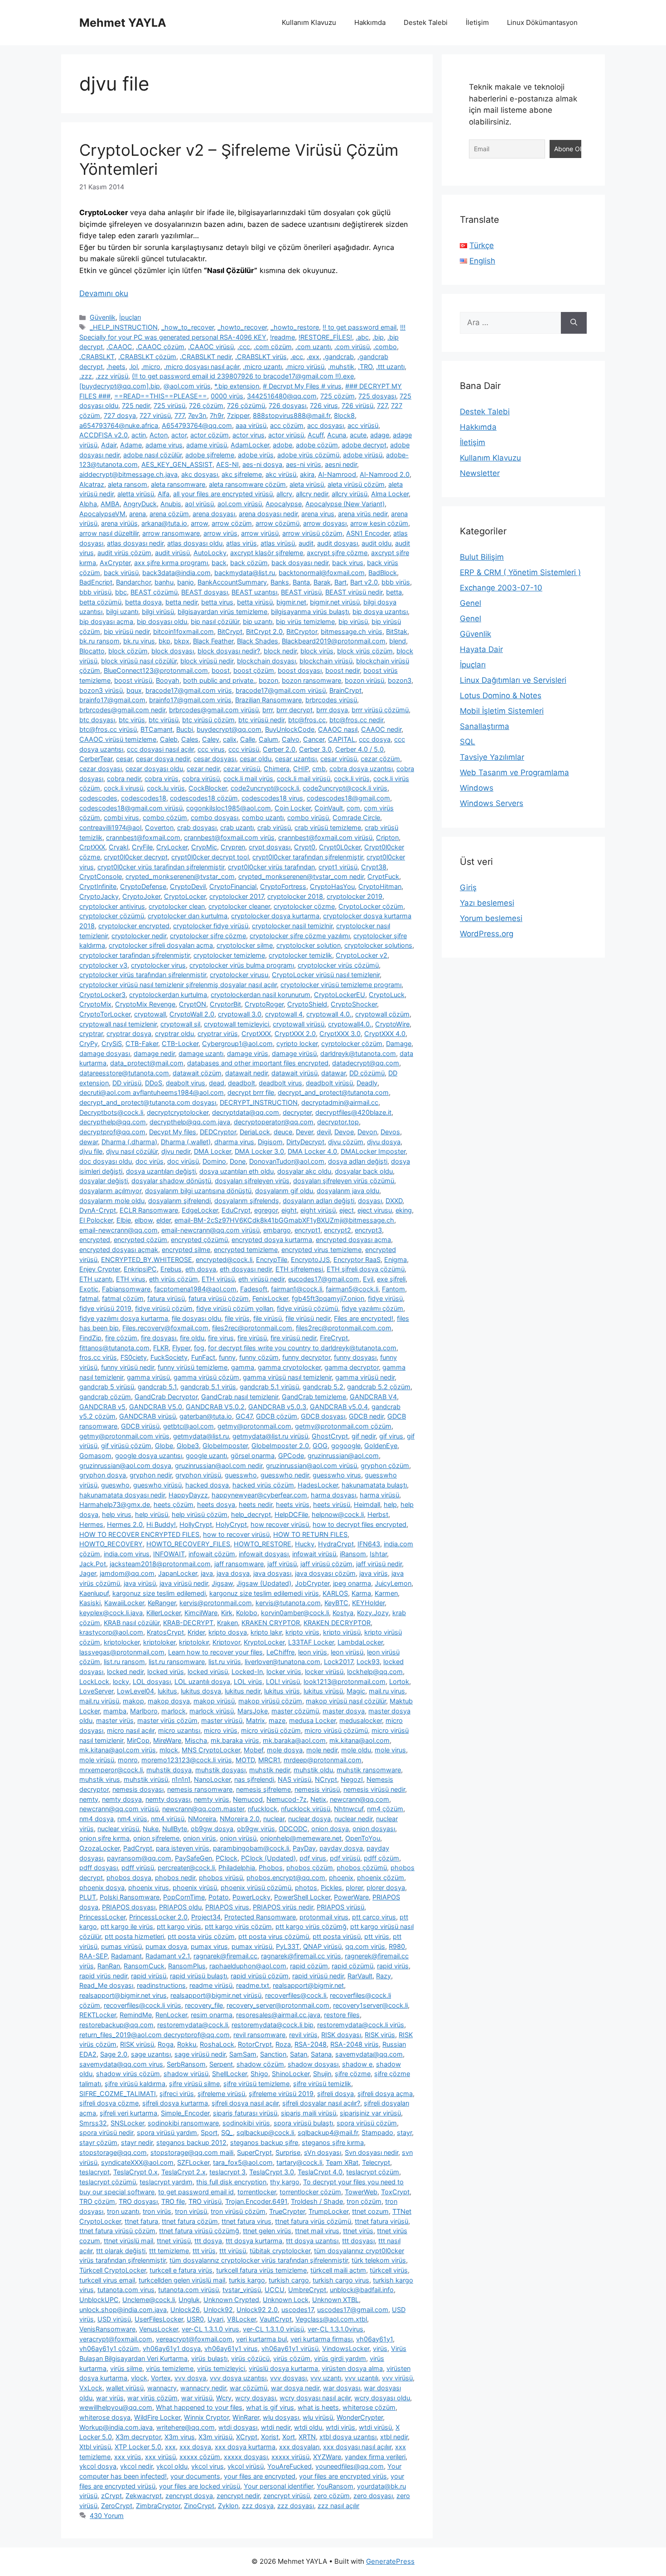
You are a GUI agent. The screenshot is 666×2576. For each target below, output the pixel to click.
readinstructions (161, 1985)
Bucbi (185, 729)
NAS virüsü (294, 1779)
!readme (282, 337)
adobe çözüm (317, 445)
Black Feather (213, 641)
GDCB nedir (366, 1416)
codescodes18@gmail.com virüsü (131, 808)
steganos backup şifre (264, 2142)
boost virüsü (133, 680)
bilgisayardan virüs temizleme (222, 612)
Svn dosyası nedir (372, 2152)
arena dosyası (214, 514)
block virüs (317, 651)
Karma (361, 1593)
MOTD (245, 1760)
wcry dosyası (256, 2398)
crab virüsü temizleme (328, 827)
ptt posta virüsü (337, 1936)
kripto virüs (302, 1632)
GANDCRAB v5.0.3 (277, 1407)
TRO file (173, 2201)
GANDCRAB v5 (102, 1407)
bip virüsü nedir (127, 631)
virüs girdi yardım (340, 2358)
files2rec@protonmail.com (252, 1328)
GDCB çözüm (277, 1416)
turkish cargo (289, 2280)
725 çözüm (338, 396)
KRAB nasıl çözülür (132, 1623)
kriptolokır (194, 1642)
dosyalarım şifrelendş (247, 1201)
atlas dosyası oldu (195, 543)
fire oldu (192, 1338)
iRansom (353, 1554)
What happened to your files (199, 2407)
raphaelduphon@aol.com (248, 1966)
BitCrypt (230, 631)
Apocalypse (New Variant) (345, 504)
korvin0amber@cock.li (295, 1613)
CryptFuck (383, 876)
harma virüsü (379, 1495)
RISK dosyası (341, 2035)
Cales (190, 739)
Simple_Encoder (185, 2113)
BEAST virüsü (301, 592)
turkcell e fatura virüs (181, 2270)
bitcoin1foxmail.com (183, 631)
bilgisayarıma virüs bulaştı (310, 612)
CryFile (142, 847)
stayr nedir (137, 2142)
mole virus (390, 1750)
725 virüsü (169, 405)
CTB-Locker (180, 1043)
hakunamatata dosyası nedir (122, 1495)
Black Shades (258, 641)
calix (230, 739)
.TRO (365, 367)
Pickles (331, 1888)
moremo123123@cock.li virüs (187, 1760)
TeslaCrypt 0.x (135, 2172)
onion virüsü (238, 1838)
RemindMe (136, 2015)
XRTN (307, 2437)
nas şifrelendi (254, 1779)
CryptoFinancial (233, 886)
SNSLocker (127, 2123)
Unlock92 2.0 (257, 2310)
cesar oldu (256, 759)
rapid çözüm (309, 1966)
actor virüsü (286, 435)
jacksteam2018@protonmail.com (160, 1564)
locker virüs (284, 1672)
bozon (268, 680)
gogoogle (346, 1446)
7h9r (217, 415)
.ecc (297, 357)
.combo (385, 347)
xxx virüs (128, 2457)
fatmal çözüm (123, 1298)
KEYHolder (368, 1603)
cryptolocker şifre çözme (208, 936)
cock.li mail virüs (248, 779)
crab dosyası (197, 827)
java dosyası (272, 1573)
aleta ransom (128, 484)
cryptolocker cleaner (239, 906)
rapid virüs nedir (103, 1976)
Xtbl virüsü (95, 2447)
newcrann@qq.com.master (203, 1809)
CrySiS (112, 1043)
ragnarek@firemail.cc (225, 1956)
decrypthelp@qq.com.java (190, 1122)
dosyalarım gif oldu (284, 1191)
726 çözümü (246, 405)
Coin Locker (293, 808)
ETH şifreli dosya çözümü (366, 1269)
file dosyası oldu (196, 1318)
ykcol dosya (98, 2466)
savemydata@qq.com (369, 2054)
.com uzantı (313, 347)
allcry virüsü (350, 494)
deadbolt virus (280, 1083)
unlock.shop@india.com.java (123, 2310)
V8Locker (241, 2319)
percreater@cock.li (186, 1868)
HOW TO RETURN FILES (310, 1534)
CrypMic (204, 847)
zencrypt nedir (238, 2496)
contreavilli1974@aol (110, 827)
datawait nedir (246, 1073)
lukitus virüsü (323, 1691)
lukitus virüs (282, 1691)
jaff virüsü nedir (379, 1564)
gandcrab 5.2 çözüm (379, 1387)
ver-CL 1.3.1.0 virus (210, 2329)
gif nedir (364, 1436)
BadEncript (96, 582)
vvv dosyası (288, 2378)
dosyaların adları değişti (319, 1201)
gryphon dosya (103, 1475)
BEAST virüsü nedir (354, 592)
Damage (399, 1043)
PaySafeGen (193, 1858)
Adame (131, 445)
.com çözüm (273, 347)
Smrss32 (93, 2123)
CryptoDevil (188, 886)
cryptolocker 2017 (236, 896)
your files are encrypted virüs (343, 2476)
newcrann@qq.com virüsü (119, 1809)
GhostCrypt (330, 1436)
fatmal (89, 1298)
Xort (289, 2437)
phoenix (341, 1878)
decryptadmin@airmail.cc (340, 1102)
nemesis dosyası (138, 1789)
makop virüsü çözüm (270, 1701)
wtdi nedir (276, 2427)
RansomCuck (144, 1966)
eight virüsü (318, 1210)
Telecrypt (376, 2162)
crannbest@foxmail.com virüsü (325, 837)
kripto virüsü (342, 1632)
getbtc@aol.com (188, 1426)
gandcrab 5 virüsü (107, 1387)
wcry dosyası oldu (382, 2398)
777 (179, 415)
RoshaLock (217, 2044)
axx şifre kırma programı (171, 563)
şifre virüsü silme (194, 2084)
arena (138, 514)
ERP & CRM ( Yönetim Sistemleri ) (520, 572)
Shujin (322, 2074)
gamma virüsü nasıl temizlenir (287, 1377)
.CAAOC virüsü (211, 347)
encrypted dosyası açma (353, 1240)
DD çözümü (367, 1073)
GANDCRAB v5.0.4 (339, 1407)
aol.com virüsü (240, 504)
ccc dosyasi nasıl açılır (160, 749)
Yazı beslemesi (487, 903)
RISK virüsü (137, 2044)
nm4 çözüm (385, 1809)
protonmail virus (324, 1917)
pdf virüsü (345, 1858)
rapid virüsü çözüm (260, 1976)
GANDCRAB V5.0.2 (215, 1407)
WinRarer (246, 2417)
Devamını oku (104, 293)
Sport (209, 2132)
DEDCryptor (218, 1132)
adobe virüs (256, 455)
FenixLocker (270, 1298)
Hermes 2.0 (125, 1524)
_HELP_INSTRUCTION (124, 327)
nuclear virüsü (118, 1829)
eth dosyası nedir (246, 1269)
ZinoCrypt (199, 2506)
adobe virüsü (363, 455)
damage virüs (248, 1053)
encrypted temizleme (246, 1250)
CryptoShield (307, 1004)
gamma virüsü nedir (365, 1377)
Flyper (181, 1348)
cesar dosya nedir (163, 759)
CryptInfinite (98, 886)
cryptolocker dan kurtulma (188, 916)
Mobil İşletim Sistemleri (502, 711)
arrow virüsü (260, 533)
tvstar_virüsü (242, 2290)
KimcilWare (201, 1613)
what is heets (318, 2407)
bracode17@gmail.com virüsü (281, 690)
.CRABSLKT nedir (206, 357)
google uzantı (206, 1456)
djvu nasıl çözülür (132, 1151)
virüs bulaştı (209, 2358)
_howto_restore (295, 327)
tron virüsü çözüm (238, 2211)
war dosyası (342, 2388)
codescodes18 (144, 798)
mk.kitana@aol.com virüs (118, 1750)
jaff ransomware (239, 1564)
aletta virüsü (136, 494)
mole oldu (356, 1750)
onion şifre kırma (104, 1838)
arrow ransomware (171, 533)
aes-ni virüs (304, 464)
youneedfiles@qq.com (350, 2466)
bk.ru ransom (99, 641)
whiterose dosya (105, 2417)
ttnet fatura (141, 2221)
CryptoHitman (380, 886)
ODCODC (293, 1829)
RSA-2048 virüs (355, 2044)
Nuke (151, 1829)
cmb (319, 769)
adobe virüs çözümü (308, 455)
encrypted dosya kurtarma (272, 1240)
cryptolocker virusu (239, 975)
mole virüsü (97, 1760)
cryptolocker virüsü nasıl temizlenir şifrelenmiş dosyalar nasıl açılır (178, 985)
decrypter (297, 1112)
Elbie (124, 1220)
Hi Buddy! (161, 1524)
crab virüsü (274, 827)
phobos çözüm (310, 1868)
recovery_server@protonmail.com (278, 2005)
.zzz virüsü (112, 376)
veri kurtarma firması (321, 2339)
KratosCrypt (165, 1632)
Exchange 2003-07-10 (501, 588)
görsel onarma (253, 1456)
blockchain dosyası (266, 661)
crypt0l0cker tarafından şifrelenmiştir (308, 857)
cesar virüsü (339, 759)
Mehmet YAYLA (123, 23)
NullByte (175, 1829)
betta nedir (181, 602)
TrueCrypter (287, 2211)
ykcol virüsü (246, 2466)
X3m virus (180, 2437)
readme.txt (253, 1985)
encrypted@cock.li (224, 1259)
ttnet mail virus (317, 2231)
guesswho (241, 1475)
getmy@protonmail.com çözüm (343, 1426)
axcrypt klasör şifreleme (267, 553)
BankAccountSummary (232, 582)
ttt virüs (204, 2251)
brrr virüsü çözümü (380, 710)
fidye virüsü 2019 (105, 1308)
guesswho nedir (285, 1475)
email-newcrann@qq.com (118, 1230)
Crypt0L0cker (340, 847)
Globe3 (188, 1446)
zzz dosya (258, 2506)
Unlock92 (218, 2310)
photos (306, 1888)
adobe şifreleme (210, 455)
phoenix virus (149, 1888)
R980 (397, 1946)
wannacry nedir (203, 2388)
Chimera (277, 769)
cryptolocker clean (177, 906)
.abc (362, 337)
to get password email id (196, 2192)
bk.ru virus (139, 641)
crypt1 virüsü (338, 867)
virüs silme (126, 2368)
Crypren (233, 847)
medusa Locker (312, 1720)
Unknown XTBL (335, 2300)
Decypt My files (173, 1132)
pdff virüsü (138, 1868)
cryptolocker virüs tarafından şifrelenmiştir (143, 975)
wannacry (162, 2388)
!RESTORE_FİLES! (325, 337)
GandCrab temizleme (314, 1397)
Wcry (224, 2398)
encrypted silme (186, 1250)
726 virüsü (357, 405)
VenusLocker (159, 2329)
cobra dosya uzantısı (361, 769)
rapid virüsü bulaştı (198, 1976)
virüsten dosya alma (352, 2368)
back (219, 563)
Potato (219, 1897)
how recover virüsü (280, 1524)
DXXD (394, 1201)
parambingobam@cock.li (251, 1848)
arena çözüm (169, 514)
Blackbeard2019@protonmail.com (334, 641)
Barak (322, 582)
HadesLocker (318, 1485)
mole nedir (322, 1750)
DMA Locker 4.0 (312, 1151)
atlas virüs (241, 543)
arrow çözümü (277, 523)
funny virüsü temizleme (193, 1367)
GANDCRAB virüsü (147, 1416)
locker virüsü (324, 1672)
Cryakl (118, 847)
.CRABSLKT (97, 357)
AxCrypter (115, 563)
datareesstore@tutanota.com (124, 1073)
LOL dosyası (152, 1681)
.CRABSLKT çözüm (147, 357)
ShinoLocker (291, 2074)
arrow (199, 523)
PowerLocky (251, 1897)
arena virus (318, 514)
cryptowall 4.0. (329, 1014)
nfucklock (263, 1809)
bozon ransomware (311, 680)
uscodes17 (297, 2310)
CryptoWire (392, 1024)
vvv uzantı (326, 2378)
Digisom (270, 1142)
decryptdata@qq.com (246, 1112)
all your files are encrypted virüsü (223, 494)
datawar (333, 1073)
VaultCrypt (276, 2319)
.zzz (86, 376)
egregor (266, 1210)
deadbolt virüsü (329, 1083)
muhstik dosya (169, 1770)
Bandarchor (133, 582)
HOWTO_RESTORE (263, 1544)
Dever (304, 1132)
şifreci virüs (177, 2094)
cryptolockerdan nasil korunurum (261, 995)
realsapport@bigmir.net (308, 1985)
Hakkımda (370, 22)
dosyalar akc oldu (304, 1171)
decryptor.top (338, 1122)
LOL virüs (248, 1681)
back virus (348, 563)
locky (121, 1681)
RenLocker (171, 2015)
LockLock (94, 1681)
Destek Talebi (426, 22)
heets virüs (293, 1504)
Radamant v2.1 (168, 1956)
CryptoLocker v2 (362, 955)
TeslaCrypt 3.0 (272, 2172)
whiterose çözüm (369, 2407)
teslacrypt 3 (227, 2172)
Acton (159, 435)
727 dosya (120, 415)
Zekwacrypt (144, 2496)
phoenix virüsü (195, 1888)
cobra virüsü (201, 779)
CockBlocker (208, 788)
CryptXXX (256, 1034)
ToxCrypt (395, 2192)
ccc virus (211, 749)
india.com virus (127, 1554)
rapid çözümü (352, 1966)
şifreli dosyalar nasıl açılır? (321, 2103)
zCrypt (111, 2496)
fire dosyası (159, 1338)
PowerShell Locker (302, 1897)
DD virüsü (127, 1083)
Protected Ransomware (260, 1917)
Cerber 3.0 (315, 749)
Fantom (393, 1289)
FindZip (90, 1338)
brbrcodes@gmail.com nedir (122, 710)
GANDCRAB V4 (373, 1397)
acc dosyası (326, 425)
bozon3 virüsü (101, 690)
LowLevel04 (135, 1691)
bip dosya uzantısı (380, 612)
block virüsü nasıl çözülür (139, 661)
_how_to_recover (188, 327)
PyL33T (288, 1946)
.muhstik (341, 367)
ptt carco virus (374, 1917)
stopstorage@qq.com (113, 2152)
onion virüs (200, 1838)
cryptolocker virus (158, 965)
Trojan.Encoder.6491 (256, 2201)
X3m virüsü (215, 2437)
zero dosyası (373, 2496)
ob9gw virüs (256, 1829)
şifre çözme (353, 2074)
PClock (227, 1858)
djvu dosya (384, 1142)
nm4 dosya (97, 1819)
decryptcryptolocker (178, 1112)
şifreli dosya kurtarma (175, 2103)
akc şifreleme (242, 474)
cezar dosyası (101, 769)
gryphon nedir (151, 1475)
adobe (282, 445)
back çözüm (249, 563)
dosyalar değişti (104, 1181)
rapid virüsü (149, 1976)
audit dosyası (338, 543)
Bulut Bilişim (482, 557)
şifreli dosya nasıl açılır (245, 2103)
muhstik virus (100, 1779)
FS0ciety (134, 1357)
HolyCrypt (231, 1524)
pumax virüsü (252, 1946)
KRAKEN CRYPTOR (271, 1623)
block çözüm (128, 651)
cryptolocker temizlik (300, 955)
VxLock (91, 2388)
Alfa (164, 494)
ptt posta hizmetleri (134, 1936)
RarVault (360, 1976)
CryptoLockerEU (340, 995)
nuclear (274, 1819)
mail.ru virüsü (99, 1701)
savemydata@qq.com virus (121, 2064)
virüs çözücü (250, 2358)
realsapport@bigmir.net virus (123, 1995)
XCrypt (247, 2437)
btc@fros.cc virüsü (108, 729)
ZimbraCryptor (158, 2506)
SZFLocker (193, 2162)
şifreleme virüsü (221, 2094)
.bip (378, 337)
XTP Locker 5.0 (138, 2447)
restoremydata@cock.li (193, 2025)
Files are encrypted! (364, 1318)
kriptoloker (159, 1642)
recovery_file (204, 2005)
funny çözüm (259, 1357)
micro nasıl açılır (131, 1730)
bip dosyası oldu (162, 621)
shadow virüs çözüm (128, 2074)
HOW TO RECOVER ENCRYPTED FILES (139, 1534)
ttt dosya (208, 2241)
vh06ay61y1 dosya (172, 2348)
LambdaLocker (360, 1642)
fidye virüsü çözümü (307, 1308)
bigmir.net (291, 602)
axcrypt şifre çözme (337, 553)
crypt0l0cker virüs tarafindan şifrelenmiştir (161, 867)
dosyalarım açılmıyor (110, 1191)
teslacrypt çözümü (108, 2182)
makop (133, 1701)
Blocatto (92, 651)
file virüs (237, 1318)
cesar (124, 759)
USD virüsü (114, 2319)
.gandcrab (338, 357)
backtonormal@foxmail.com (322, 573)
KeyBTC (336, 1603)
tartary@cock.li (299, 2162)
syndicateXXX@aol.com (137, 2162)
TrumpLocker (328, 2211)
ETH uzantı (96, 1279)
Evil (368, 1279)
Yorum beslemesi (491, 918)
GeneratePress (390, 2561)
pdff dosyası (99, 1868)
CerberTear (96, 759)
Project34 (206, 1917)
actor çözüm (210, 435)
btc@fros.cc (307, 720)
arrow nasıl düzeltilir (109, 533)
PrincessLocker (102, 1917)
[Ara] (574, 323)
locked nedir (125, 1672)
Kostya (343, 1613)
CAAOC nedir (381, 729)
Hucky (305, 1544)
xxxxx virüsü (290, 2457)
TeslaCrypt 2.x (183, 2172)
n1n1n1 (181, 1779)
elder (164, 1220)
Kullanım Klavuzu (309, 22)
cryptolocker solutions (378, 945)
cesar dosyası (215, 759)
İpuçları (130, 317)
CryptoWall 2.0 (192, 1014)
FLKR (161, 1348)
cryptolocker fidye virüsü (211, 926)
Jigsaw (222, 1583)
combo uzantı (263, 818)
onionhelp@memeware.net (301, 1838)
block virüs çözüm (365, 651)
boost (221, 670)
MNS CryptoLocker (211, 1750)
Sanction (273, 2054)
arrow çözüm (232, 523)
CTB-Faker (142, 1043)
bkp (164, 641)
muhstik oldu (313, 1770)
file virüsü (268, 1318)
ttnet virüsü (174, 2241)
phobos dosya (129, 1878)
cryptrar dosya (129, 1034)
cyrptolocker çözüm (352, 1043)
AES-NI (227, 464)
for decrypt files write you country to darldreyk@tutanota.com (302, 1348)
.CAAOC (119, 347)
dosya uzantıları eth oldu (236, 1171)
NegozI (352, 1779)
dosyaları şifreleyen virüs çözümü (344, 1181)
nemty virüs (212, 1799)
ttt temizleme (169, 2251)
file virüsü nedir (308, 1318)
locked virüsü (208, 1672)
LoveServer (96, 1691)
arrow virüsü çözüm (312, 533)
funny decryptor (306, 1357)
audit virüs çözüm (124, 553)
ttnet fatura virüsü (381, 2221)
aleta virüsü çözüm (356, 484)
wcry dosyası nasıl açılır (315, 2398)
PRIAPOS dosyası (129, 1907)
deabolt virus (186, 1083)
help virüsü (152, 1514)
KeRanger (162, 1603)
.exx (313, 357)
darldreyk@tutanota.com (358, 1053)
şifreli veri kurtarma (128, 2113)
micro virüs (221, 1730)
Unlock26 (185, 2310)
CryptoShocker (354, 1004)
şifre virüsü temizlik (322, 2084)
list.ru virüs (225, 1662)
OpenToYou (363, 1838)
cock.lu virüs (166, 788)
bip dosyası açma (106, 621)
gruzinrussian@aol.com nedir (219, 1465)
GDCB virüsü (140, 1426)
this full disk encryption (231, 2182)
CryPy (89, 1043)
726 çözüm (206, 405)
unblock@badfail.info (362, 2290)
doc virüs (150, 1161)
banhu (164, 582)
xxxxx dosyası (246, 2457)
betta (394, 592)
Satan (299, 2054)
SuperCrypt (254, 2152)
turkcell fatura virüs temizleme (261, 2270)
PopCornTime (184, 1897)
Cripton (387, 837)
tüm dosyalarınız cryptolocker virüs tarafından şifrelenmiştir (259, 2260)
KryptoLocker (264, 1642)
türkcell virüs (389, 2270)
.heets (116, 367)
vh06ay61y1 (374, 2339)
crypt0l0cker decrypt (136, 857)
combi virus (121, 818)
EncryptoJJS (310, 1259)
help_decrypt (251, 1514)
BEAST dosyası (205, 592)
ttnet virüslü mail (128, 2241)
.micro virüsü (305, 367)
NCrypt (326, 1779)
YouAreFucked (290, 2466)
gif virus (391, 1436)
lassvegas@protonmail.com (122, 1652)
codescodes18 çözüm (204, 798)
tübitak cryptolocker (280, 2251)
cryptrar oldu (174, 1034)
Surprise (288, 2152)
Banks (280, 582)
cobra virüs (162, 779)
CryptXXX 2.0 (295, 1034)
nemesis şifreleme (263, 1789)
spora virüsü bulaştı (303, 2123)
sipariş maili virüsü (309, 2113)
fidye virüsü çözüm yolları (235, 1308)
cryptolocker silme (245, 945)
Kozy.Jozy (373, 1613)
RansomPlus (187, 1966)
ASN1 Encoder (368, 533)
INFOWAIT (169, 1554)
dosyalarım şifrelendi (179, 1201)
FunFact (203, 1357)
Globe (164, 1446)
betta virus (217, 602)
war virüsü (197, 2398)
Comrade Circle (356, 818)
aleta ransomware (178, 484)
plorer (354, 1888)
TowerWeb (361, 2192)
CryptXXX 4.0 (385, 1034)
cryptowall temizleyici (236, 1024)
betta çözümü (100, 602)
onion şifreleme (156, 1838)
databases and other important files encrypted (258, 1063)
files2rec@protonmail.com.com (344, 1328)
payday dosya (341, 1848)
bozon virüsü (364, 680)
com (353, 808)
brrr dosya (332, 710)
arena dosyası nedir (268, 514)
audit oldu (376, 543)
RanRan (109, 1966)
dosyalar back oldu (364, 1171)
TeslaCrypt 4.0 (320, 2172)
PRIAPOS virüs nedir (283, 1907)
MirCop (138, 1740)
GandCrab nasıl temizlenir (240, 1397)
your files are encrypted (260, 2476)
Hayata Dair (481, 649)
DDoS (154, 1083)
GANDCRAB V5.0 (156, 1407)
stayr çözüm (98, 2142)
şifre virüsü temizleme (256, 2084)
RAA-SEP (93, 1956)
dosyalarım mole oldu (112, 1201)
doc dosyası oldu (106, 1161)
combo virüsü (308, 818)
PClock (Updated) (268, 1858)
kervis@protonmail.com (216, 1603)
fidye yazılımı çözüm (372, 1308)
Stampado (377, 2132)
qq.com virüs (365, 1946)
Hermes (91, 1524)
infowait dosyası (264, 1554)
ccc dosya (375, 739)
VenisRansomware (107, 2329)
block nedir (280, 651)
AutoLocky (210, 553)
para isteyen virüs (183, 1848)
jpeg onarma (352, 1583)
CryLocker (172, 847)
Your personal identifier (278, 2486)
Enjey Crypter (100, 1269)
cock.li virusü (123, 788)
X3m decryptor (138, 2437)
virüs (380, 2348)
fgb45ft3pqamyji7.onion (328, 1298)
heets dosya (216, 1504)
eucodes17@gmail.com (324, 1279)
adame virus (164, 445)
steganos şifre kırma (333, 2142)
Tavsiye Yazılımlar (492, 757)
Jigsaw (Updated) (264, 1583)
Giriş (468, 887)
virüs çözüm (292, 2358)
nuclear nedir (353, 1819)
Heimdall (367, 1504)
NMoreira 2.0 (240, 1819)
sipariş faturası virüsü (245, 2113)
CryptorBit (225, 1004)
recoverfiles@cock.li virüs (142, 2005)
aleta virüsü (307, 484)
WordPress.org (487, 934)
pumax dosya (166, 1946)
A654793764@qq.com (197, 425)
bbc (121, 592)
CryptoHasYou (332, 886)
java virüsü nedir (184, 1583)
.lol (133, 367)
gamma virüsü (148, 1377)
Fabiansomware (126, 1289)
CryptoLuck (387, 995)
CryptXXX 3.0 (340, 1034)
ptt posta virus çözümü (274, 1936)
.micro (151, 367)
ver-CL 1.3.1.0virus (335, 2329)
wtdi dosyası (238, 2427)
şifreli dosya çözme (109, 2103)
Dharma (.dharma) (129, 1142)
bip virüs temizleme (305, 621)
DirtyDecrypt (305, 1142)
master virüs (115, 1720)
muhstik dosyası (220, 1770)
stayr (404, 2132)
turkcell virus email (107, 2280)
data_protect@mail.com (147, 1063)
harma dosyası (333, 1495)
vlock (139, 2378)
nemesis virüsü (317, 1789)
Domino (214, 1161)
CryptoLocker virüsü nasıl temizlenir (326, 975)
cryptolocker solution (309, 945)
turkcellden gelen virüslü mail (182, 2280)
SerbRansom (186, 2064)
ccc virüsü (244, 749)
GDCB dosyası (323, 1416)
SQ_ (227, 2132)
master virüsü (222, 1720)
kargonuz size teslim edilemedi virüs (264, 1593)
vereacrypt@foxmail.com (194, 2339)
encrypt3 (368, 1230)
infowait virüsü (314, 1554)
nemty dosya (122, 1799)
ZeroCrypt (117, 2506)
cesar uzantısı (296, 759)
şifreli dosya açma (385, 2094)
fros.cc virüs (98, 1357)
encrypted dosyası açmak (119, 1250)
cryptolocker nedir (139, 936)
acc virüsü (363, 425)
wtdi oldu (308, 2427)
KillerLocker (164, 1613)
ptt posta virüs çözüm (201, 1936)
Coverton (159, 827)
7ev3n (197, 415)
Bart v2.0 (364, 582)
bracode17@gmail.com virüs (189, 690)
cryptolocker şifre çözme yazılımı (300, 936)
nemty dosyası (168, 1799)
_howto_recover (242, 327)
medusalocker (361, 1720)
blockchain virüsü (326, 661)
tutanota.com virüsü (188, 2290)
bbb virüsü (95, 592)
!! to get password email (360, 327)
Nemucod (248, 1799)
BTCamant (157, 729)
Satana (321, 2054)
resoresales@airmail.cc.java (278, 2015)
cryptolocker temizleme (229, 955)
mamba (115, 1711)
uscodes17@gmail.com (353, 2310)
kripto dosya (228, 1632)
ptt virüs (377, 1936)
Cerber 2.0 (279, 749)
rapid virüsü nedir (318, 1976)
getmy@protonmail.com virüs (124, 1436)
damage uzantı (201, 1053)
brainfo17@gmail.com (112, 700)
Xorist (270, 2437)
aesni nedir (341, 464)
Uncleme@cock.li (149, 2300)
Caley (211, 739)
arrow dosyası (325, 523)
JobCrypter (312, 1583)
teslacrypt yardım (166, 2182)
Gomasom (95, 1456)
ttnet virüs (358, 2231)
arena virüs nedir (363, 514)
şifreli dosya (335, 2094)
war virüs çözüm (152, 2398)
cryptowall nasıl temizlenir (118, 1024)
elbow (144, 1220)
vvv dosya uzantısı (238, 2378)
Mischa (196, 1740)
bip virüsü (353, 621)
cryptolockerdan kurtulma (168, 995)
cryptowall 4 (284, 1014)
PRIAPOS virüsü (340, 1907)
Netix (318, 1799)
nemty (89, 1799)
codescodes (98, 798)
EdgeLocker (200, 1210)
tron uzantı (123, 2211)
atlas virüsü (278, 543)
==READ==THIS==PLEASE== (161, 396)
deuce (283, 1132)
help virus (117, 1514)
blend (398, 641)
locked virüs (166, 1672)
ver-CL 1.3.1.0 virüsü (273, 2329)
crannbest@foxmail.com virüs (229, 837)
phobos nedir (175, 1878)
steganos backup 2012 (191, 2142)
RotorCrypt (255, 2044)
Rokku (187, 2044)
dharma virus (234, 1142)
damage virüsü (294, 1053)
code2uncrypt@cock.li (265, 788)
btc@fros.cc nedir (356, 720)
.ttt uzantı (390, 367)
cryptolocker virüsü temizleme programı (341, 985)
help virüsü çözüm (200, 1514)
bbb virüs (396, 582)
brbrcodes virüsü (331, 700)
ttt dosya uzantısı (312, 2241)
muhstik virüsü (146, 1779)
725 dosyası (377, 396)
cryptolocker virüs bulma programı (242, 965)
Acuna (337, 435)
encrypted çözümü (199, 1240)
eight (289, 1210)
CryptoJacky (99, 896)
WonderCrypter (360, 2417)
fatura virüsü (166, 1298)
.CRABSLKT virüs (261, 357)
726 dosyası (287, 405)
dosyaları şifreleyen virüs (252, 1181)
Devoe (344, 1132)
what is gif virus (270, 2407)
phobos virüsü (221, 1878)
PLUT (88, 1897)
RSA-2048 (311, 2044)
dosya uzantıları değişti (161, 1171)
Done (238, 1161)
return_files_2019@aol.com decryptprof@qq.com (154, 2035)
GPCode (291, 1456)
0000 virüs (227, 396)
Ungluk (189, 2300)
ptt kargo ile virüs (127, 1926)
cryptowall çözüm (382, 1014)
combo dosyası (215, 818)
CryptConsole (101, 876)
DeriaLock (255, 1132)
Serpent (221, 2064)
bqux (134, 690)
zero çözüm (332, 2496)
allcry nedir (312, 494)
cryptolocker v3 (103, 965)
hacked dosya (207, 1485)
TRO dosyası (138, 2201)
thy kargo (285, 2182)
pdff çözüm (381, 1858)
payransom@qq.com (139, 1858)
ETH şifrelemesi (299, 1269)
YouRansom (335, 2486)
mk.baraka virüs (235, 1740)
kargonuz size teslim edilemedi (159, 1593)
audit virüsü (172, 553)
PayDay (304, 1848)
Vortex (161, 2378)
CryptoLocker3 (102, 995)
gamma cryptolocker (289, 1367)
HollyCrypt (196, 1524)
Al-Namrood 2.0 (385, 474)
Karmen (386, 1593)
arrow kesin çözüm (379, 523)
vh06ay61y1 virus (231, 2348)
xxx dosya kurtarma (245, 2447)
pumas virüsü (121, 1946)
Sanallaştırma (485, 726)
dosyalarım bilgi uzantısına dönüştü (198, 1191)
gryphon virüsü (198, 1475)
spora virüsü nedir (106, 2132)
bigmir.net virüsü (335, 602)
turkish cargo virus (341, 2280)
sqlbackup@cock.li (265, 2132)
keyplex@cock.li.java (111, 1613)
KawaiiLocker (124, 1603)
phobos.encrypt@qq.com (286, 1878)
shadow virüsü (186, 2074)
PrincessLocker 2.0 (158, 1917)
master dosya (344, 1711)
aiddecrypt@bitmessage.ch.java (128, 474)
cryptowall (150, 1014)
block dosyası (173, 651)
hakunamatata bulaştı (374, 1485)
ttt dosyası (358, 2241)
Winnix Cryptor (206, 2417)
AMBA (110, 504)
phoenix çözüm (381, 1878)
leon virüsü (347, 1652)
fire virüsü (252, 1338)
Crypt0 (305, 847)
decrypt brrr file (251, 1092)
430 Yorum (107, 2516)
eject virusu (375, 1210)
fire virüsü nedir (293, 1338)
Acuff (316, 435)
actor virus (249, 435)
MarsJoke (253, 1711)
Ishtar (378, 1554)
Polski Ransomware (130, 1897)
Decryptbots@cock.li (111, 1112)
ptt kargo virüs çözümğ (311, 1926)
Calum (268, 739)
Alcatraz (92, 484)
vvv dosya (190, 2378)
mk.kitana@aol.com (360, 1740)
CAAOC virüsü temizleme (118, 739)
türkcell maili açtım (338, 2270)
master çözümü (295, 1711)
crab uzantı (237, 827)
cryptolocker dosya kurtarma (275, 916)
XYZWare (327, 2457)
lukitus (167, 1691)
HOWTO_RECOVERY (111, 1544)
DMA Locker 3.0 (259, 1151)
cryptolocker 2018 (295, 896)
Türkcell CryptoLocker (113, 2270)
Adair (109, 445)
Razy (384, 1976)
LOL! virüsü (283, 1681)
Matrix (256, 1720)
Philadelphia (237, 1868)
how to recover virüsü (236, 1534)
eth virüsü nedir (261, 1279)
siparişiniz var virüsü (370, 2113)
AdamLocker (250, 445)
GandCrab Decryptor (166, 1397)
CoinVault (329, 808)
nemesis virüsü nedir (374, 1789)
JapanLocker (178, 1573)
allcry (284, 494)
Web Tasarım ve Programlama (514, 772)
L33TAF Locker (311, 1642)
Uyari (215, 2319)
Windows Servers (492, 803)
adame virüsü (207, 445)
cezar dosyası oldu (154, 769)
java (207, 1573)
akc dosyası (200, 474)
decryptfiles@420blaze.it (353, 1112)
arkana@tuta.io (164, 523)
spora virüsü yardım (167, 2132)
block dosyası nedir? (229, 651)
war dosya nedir (295, 2388)
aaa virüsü (251, 425)
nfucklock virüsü (306, 1809)
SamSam (243, 2054)
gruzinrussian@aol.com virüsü (311, 1465)
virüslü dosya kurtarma (283, 2368)
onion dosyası (374, 1829)
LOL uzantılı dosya (202, 1681)
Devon (367, 1132)
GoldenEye (381, 1446)
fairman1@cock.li (297, 1289)
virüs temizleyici (221, 2368)
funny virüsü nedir (128, 1367)
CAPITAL (342, 739)
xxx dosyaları (299, 2447)
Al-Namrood (337, 474)
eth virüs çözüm (174, 1279)
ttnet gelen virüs (267, 2231)
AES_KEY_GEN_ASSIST (177, 464)
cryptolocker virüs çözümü (338, 965)
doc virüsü (183, 1161)
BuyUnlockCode (290, 729)
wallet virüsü (125, 2388)
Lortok (399, 1681)
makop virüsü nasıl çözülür (346, 1701)
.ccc (244, 347)
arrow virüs (220, 533)
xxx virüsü (160, 2457)
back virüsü (121, 573)
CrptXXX (92, 847)
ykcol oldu (172, 2466)
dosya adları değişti (358, 1161)
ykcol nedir (136, 2466)
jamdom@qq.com (127, 1573)
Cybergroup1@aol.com (237, 1043)
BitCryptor (302, 631)
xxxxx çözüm (200, 2457)
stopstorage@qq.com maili (192, 2152)
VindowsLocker (346, 2348)
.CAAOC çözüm (160, 347)
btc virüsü (164, 720)
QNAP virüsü (322, 1946)
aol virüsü (199, 504)
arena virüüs (119, 523)
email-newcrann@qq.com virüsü (210, 1230)
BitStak (397, 631)
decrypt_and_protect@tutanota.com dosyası (148, 1102)
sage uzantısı (151, 2054)
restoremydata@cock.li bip (273, 2025)
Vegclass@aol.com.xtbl (331, 2319)
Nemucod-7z (287, 1799)
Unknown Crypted (231, 2300)
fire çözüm (121, 1338)
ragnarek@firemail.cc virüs (301, 1956)
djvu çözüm (346, 1142)
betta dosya (143, 602)
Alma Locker (390, 494)
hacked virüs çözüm (263, 1485)
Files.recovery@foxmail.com (165, 1328)
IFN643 (369, 1544)
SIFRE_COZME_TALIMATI (118, 2094)
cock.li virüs (352, 779)
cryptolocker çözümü (112, 916)
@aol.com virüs (187, 386)
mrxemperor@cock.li (111, 1770)
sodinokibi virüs (246, 2123)
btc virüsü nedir (261, 720)
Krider (196, 1632)
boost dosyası (300, 670)
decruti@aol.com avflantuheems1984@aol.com (152, 1092)
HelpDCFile (291, 1514)
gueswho (115, 1485)
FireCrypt (334, 1338)
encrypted (95, 1240)
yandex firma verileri (375, 2457)
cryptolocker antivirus (112, 906)
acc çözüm (287, 425)
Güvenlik (103, 317)
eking (404, 1210)
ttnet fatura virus (246, 2221)
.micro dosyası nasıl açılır (202, 367)
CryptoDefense (143, 886)
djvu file (91, 1151)
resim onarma (212, 2015)
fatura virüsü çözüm (219, 1298)
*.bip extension (237, 386)
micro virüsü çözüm (271, 1730)
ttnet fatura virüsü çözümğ (199, 2231)
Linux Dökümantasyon (542, 22)
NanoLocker (212, 1779)
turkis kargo (247, 2280)
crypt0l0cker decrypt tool (210, 857)
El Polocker (96, 1220)
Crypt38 (374, 867)
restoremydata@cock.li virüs (361, 2025)
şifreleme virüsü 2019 (281, 2094)
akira (307, 474)
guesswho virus (337, 1475)
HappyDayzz (188, 1495)
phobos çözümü (362, 1868)
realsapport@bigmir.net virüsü (216, 1995)
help (390, 1504)
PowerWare (351, 1897)
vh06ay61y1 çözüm (109, 2348)
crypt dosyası (270, 847)
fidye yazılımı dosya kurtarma (124, 1318)
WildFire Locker (157, 2417)
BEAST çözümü (154, 592)
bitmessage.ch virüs (352, 631)
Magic (356, 1691)
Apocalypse (284, 504)
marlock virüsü (212, 1711)
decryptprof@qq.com (112, 1132)
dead (217, 1083)
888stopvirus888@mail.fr (292, 415)
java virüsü (140, 1583)
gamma (243, 1367)
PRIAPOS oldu (180, 1907)
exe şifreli (391, 1279)
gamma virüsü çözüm (206, 1377)
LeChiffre (280, 1652)
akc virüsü (281, 474)
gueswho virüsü (157, 1485)
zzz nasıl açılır (338, 2506)
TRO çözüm (97, 2201)
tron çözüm (364, 2201)
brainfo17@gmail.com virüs (190, 700)
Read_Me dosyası (106, 1985)
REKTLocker (98, 2015)
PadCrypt (138, 1848)
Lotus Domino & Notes (501, 696)
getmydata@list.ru (201, 1436)
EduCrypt (236, 1210)
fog (199, 1348)
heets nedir (256, 1504)
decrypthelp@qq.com (113, 1122)
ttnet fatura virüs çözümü (313, 2221)
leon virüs (313, 1652)
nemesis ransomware (200, 1789)
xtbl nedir (394, 2437)
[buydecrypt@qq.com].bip (120, 386)
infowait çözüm (212, 1554)
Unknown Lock (286, 2300)
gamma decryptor (352, 1367)
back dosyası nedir (300, 563)
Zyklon (228, 2506)
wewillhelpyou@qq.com (116, 2407)
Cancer (314, 739)
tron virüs (157, 2211)
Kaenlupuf (94, 1593)
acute (358, 435)
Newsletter (480, 473)
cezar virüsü (242, 769)
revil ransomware (259, 2035)
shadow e (357, 2064)
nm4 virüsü (168, 1819)
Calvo (291, 739)
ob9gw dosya (212, 1829)
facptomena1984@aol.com (195, 1289)
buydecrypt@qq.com (229, 729)
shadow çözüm (260, 2064)
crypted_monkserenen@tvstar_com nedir (301, 876)
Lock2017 (338, 1662)
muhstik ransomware (369, 1770)
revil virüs (303, 2035)
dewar (89, 1142)
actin (139, 435)
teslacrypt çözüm (373, 2172)
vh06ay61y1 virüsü (290, 2348)
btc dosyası (97, 720)
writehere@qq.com (186, 2427)
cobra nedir (124, 779)
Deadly (367, 1083)
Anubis (171, 504)
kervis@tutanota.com (288, 1603)
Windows (477, 788)
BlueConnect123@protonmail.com (156, 670)
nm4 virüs (132, 1819)
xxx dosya (195, 2447)
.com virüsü (352, 347)
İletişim (477, 22)
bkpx (182, 641)
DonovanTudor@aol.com (287, 1161)
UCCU (275, 2290)
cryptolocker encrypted (134, 926)
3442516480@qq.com (282, 396)
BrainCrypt (345, 690)
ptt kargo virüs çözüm (238, 1926)
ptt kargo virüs (179, 1926)
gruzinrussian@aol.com (343, 1456)
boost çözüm (254, 670)
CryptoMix (95, 1004)
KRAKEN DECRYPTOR (337, 1623)
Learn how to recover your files (215, 1652)
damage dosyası (105, 1053)
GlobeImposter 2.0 (280, 1446)
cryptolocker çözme (304, 906)
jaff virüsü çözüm (326, 1564)
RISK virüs (380, 2035)
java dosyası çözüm (325, 1573)
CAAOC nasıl (338, 729)
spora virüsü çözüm (367, 2123)
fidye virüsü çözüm (164, 1308)
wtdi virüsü (375, 2427)
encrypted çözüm (140, 1240)
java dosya (233, 1573)
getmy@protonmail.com (254, 1426)
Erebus (171, 1269)
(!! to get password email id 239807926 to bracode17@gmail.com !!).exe (243, 376)
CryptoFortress (283, 886)
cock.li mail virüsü (304, 779)
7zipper (238, 415)
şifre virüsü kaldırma (135, 2084)
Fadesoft (254, 1289)
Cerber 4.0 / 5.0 (360, 749)
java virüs (374, 1573)
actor (179, 435)
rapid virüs (393, 1966)
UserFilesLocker (159, 2319)
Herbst (378, 1514)
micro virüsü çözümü (336, 1730)
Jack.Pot (93, 1564)
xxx (170, 2447)
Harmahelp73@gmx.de (115, 1504)
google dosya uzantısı (149, 1456)
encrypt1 (307, 1230)
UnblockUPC (99, 2300)
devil (324, 1132)
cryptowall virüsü (299, 1024)
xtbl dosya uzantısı (348, 2437)
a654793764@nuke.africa (119, 425)
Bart (340, 582)
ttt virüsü (233, 2251)
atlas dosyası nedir (135, 543)
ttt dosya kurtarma (254, 2241)
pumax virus (209, 1946)
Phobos (271, 1868)
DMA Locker (212, 1151)
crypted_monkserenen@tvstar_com (180, 876)
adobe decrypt (364, 445)
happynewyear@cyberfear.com (259, 1495)
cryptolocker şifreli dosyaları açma (161, 945)
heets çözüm (174, 1504)
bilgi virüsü (158, 612)
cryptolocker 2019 (355, 896)
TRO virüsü (205, 2201)
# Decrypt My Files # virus (302, 386)
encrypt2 (338, 1230)
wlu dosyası (281, 2417)
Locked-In (247, 1672)
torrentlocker (257, 2192)
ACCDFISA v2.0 (104, 435)
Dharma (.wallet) (186, 1142)
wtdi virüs (340, 2427)
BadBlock (383, 573)
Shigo (259, 2074)
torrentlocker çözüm (310, 2192)
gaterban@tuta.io (206, 1416)
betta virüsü (255, 602)
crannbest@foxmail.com (143, 837)
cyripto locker (297, 1043)
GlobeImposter (225, 1446)
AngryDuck (140, 504)
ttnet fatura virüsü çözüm (117, 2231)
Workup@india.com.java (116, 2427)
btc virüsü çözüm (208, 720)
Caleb (169, 739)
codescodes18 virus (272, 798)
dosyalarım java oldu (348, 1191)
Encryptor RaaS (357, 1259)
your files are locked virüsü (200, 2486)
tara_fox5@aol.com (243, 2162)
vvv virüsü (397, 2378)
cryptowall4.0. (350, 1024)
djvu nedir (176, 1151)
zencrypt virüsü (287, 2496)
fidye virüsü (385, 1298)
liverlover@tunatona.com (282, 1662)
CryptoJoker (141, 896)
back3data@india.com (176, 573)
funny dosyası (355, 1357)
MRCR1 (269, 1760)
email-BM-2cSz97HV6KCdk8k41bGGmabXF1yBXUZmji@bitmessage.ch (284, 1220)
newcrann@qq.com (360, 1799)
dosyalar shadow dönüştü (171, 1181)
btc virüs (132, 720)
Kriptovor (226, 1642)
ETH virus (131, 1279)
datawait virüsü (294, 1073)
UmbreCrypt (307, 2290)
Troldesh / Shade (317, 2201)
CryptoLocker (185, 896)
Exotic (89, 1289)
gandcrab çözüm (105, 1397)
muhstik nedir (270, 1770)
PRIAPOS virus (227, 1907)
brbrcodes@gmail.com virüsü (214, 710)
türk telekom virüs (379, 2260)
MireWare (167, 1740)
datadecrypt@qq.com (366, 1063)
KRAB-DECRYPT (188, 1623)
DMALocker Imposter (373, 1151)
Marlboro (144, 1711)
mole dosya (285, 1750)
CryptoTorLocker (105, 1014)
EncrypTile (272, 1259)
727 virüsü (155, 415)
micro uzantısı (179, 1730)
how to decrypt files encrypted (360, 1524)
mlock (169, 1750)
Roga (166, 2044)
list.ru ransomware (177, 1662)
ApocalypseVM (102, 514)
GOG (320, 1446)
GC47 (244, 1416)
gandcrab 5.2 (323, 1387)
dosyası (370, 1201)
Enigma (396, 1259)
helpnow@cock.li (338, 1514)
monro (128, 1760)
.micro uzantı (262, 367)
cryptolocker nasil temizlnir (292, 926)
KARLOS (335, 1593)
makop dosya (169, 1701)
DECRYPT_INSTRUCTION (259, 1102)
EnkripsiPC (140, 1269)
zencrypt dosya (189, 2496)
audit (306, 543)
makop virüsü (214, 1701)
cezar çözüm (380, 759)
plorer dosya (386, 1888)
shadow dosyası (313, 2064)
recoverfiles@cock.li (296, 1995)
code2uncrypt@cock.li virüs (345, 788)
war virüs (110, 2398)
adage (380, 435)
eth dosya (201, 1269)
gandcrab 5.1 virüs (208, 1387)
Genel (471, 603)
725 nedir (136, 405)
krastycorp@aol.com (111, 1632)
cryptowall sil (180, 1024)
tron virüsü (191, 2211)
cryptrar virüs (218, 1034)
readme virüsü (211, 1985)
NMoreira (202, 1819)
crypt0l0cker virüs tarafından (271, 867)
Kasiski (90, 1603)
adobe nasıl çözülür (152, 455)
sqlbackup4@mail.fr (328, 2132)
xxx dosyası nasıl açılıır (357, 2447)
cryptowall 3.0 (240, 1014)
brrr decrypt (294, 710)
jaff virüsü (282, 1564)
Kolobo (247, 1613)
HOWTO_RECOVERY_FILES (188, 1544)
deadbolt (241, 1083)
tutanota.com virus (126, 2290)
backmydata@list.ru (245, 573)
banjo (186, 582)
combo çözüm (165, 818)
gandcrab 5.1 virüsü (269, 1387)
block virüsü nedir (207, 661)
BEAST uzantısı (254, 592)
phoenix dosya (102, 1888)
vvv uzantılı (362, 2378)
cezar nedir (203, 769)
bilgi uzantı (122, 612)
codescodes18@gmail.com (348, 798)
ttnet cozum (370, 2211)
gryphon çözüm (385, 1465)
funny (227, 1357)
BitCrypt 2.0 (264, 631)
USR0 (195, 2319)
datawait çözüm (197, 1073)
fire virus (221, 1338)
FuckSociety (169, 1357)
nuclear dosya (309, 1819)
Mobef (253, 1750)
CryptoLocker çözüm (371, 906)
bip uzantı (258, 621)
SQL (468, 742)
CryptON (193, 1004)
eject (347, 1210)
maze (277, 1720)
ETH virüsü (218, 1279)
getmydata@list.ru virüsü (270, 1436)
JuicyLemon (393, 1583)
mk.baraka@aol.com (294, 1740)
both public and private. (219, 680)
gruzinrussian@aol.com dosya (125, 1465)
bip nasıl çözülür (215, 621)
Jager (88, 1573)
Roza (283, 2044)
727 (382, 405)
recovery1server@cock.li (370, 2005)
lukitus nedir (243, 1691)
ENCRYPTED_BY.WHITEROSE (147, 1259)
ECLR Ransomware (149, 1210)
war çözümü (249, 2388)
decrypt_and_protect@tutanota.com (333, 1092)
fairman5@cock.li (352, 1289)
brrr (268, 710)
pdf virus (313, 1858)
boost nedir (343, 670)
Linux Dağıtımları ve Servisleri (513, 680)
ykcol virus (208, 2466)
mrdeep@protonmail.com (323, 1760)
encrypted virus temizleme (321, 1250)
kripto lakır (266, 1632)
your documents (195, 2476)
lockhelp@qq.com (375, 1672)
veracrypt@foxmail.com (116, 2339)
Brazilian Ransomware (268, 700)
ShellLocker (229, 2074)
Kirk (227, 1613)
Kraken (227, 1623)
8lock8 (344, 415)
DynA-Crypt (98, 1210)
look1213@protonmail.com (345, 1681)
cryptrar (91, 1034)
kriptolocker (122, 1642)
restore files (342, 2015)
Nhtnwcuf (349, 1809)
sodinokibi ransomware (183, 2123)
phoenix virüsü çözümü (256, 1888)
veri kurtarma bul (261, 2339)
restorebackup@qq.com (116, 2025)
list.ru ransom (124, 1662)
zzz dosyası (296, 2506)
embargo (277, 1230)
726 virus (324, 405)
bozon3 (400, 680)
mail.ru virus (387, 1691)
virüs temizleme (170, 2368)
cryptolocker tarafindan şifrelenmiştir (135, 955)
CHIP (301, 769)
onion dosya (330, 1829)
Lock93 (368, 1662)
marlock (174, 1711)
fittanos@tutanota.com (114, 1348)
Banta (301, 582)
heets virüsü (332, 1504)
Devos (390, 1132)
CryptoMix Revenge (145, 1004)
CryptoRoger (264, 1004)
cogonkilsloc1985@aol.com (229, 808)
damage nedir (154, 1053)
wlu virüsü (318, 2417)
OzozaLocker (99, 1848)
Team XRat (342, 2162)
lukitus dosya (201, 1691)
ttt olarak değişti (121, 2251)
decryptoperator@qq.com (274, 1122)
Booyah (168, 680)
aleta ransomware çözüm (247, 484)
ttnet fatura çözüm (190, 2221)
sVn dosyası (323, 2152)
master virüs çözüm (167, 1720)
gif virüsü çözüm (126, 1446)
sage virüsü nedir (200, 2054)
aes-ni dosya (262, 464)
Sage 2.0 (114, 2054)
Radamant (126, 1956)
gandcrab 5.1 (157, 1387)
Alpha (88, 504)
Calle (248, 739)
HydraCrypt (336, 1544)
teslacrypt (94, 2172)
